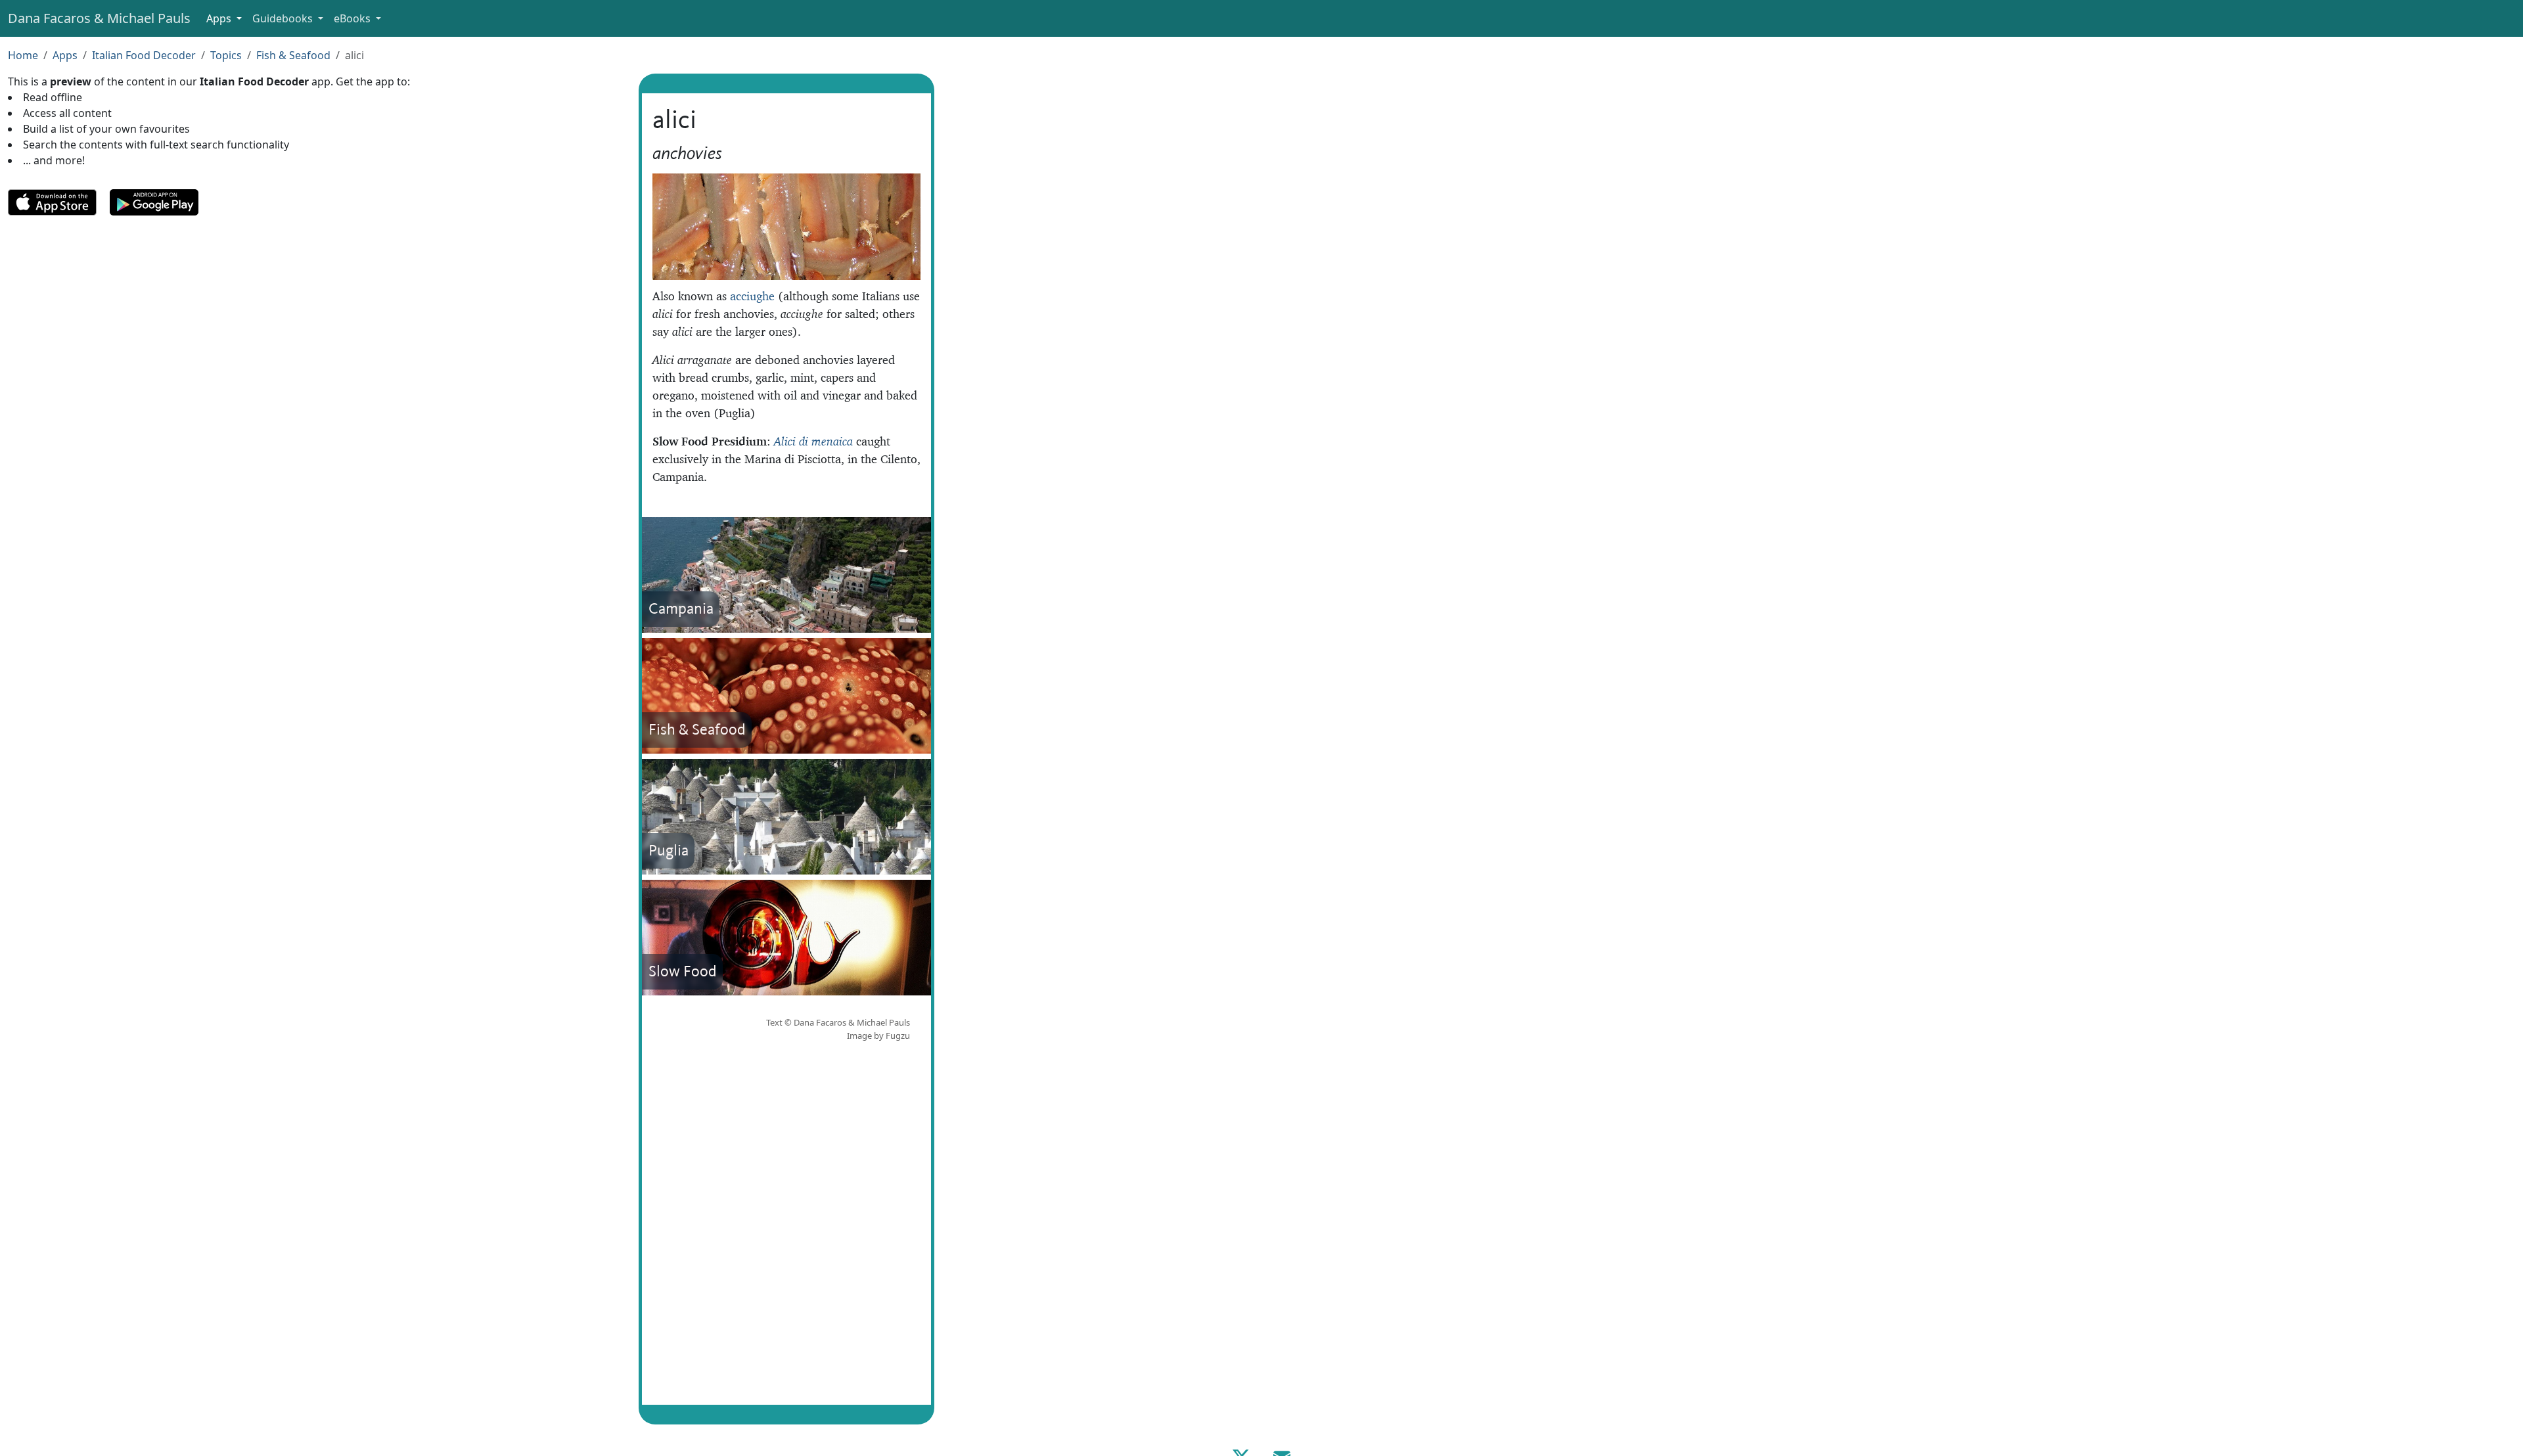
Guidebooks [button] (284, 18)
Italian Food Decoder (144, 55)
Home (23, 55)
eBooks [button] (353, 18)
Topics (226, 55)
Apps (65, 55)
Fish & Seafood (293, 55)
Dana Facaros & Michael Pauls (99, 18)
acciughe (752, 296)
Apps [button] (220, 18)
